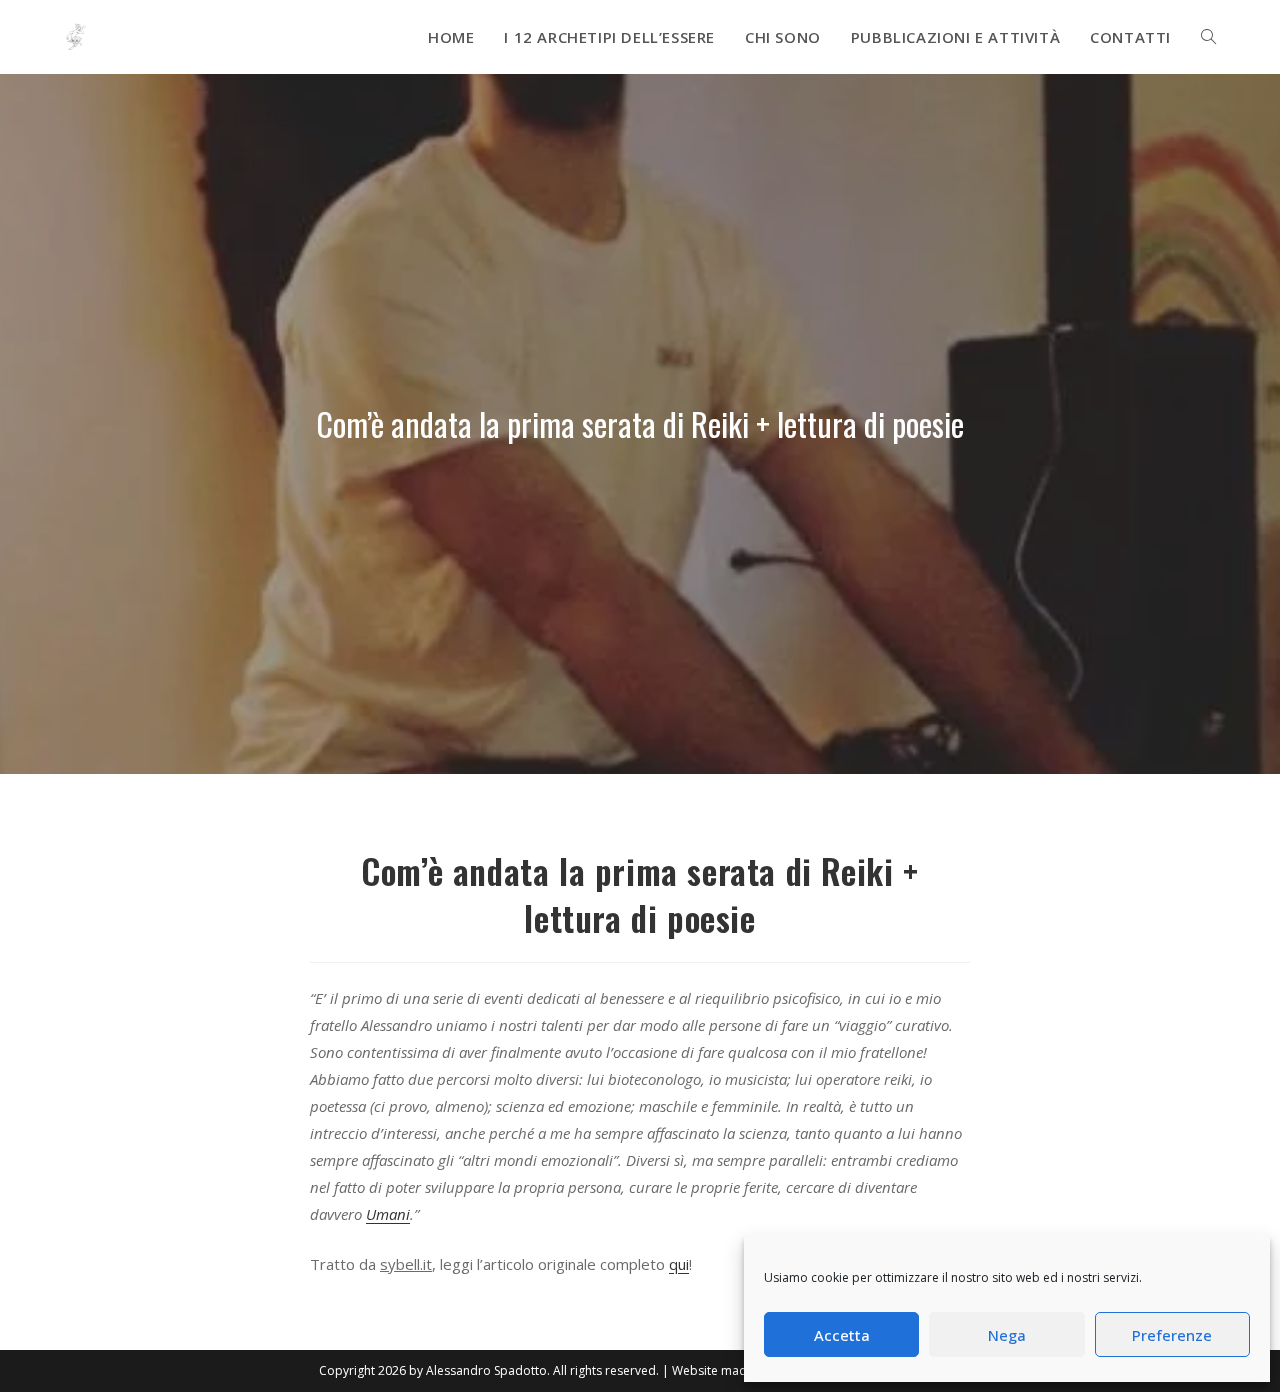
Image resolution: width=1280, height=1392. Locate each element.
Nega (1007, 1335)
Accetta (842, 1335)
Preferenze (1172, 1335)
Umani (388, 1214)
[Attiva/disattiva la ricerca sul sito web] (1208, 37)
